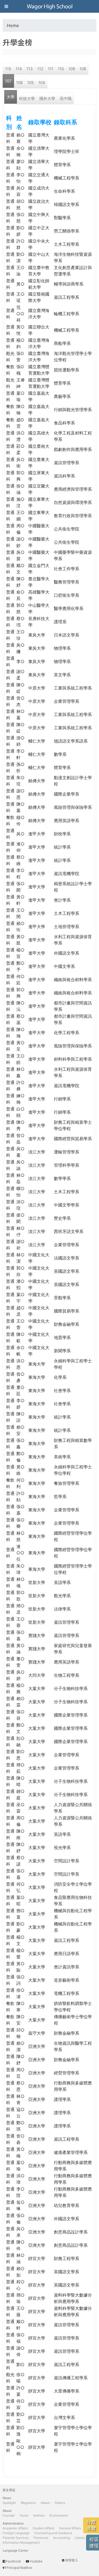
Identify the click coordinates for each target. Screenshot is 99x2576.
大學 (11, 97)
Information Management (21, 2542)
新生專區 (9, 2490)
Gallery (60, 2503)
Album (45, 2503)
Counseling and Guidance (53, 2533)
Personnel (41, 2538)
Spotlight (9, 2503)
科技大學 (27, 98)
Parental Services (16, 2538)
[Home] (50, 6)
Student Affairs (43, 2528)
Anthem (39, 2515)
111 (51, 69)
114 (19, 69)
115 (8, 69)
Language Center (15, 2550)
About (7, 2511)
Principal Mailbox (19, 2568)
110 (61, 69)
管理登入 (72, 2560)
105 (30, 83)
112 (40, 69)
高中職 (66, 98)
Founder (9, 2515)
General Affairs (70, 2528)
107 (8, 81)
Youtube (36, 2561)
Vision (24, 2515)
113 (30, 69)
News (7, 2498)
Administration (13, 2523)
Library (80, 2538)
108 (83, 69)
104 (42, 83)
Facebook (13, 2561)
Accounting (62, 2538)
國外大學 (47, 98)
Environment (59, 2515)
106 (19, 83)
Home (13, 25)
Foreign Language (16, 2533)
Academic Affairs (15, 2528)
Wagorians (28, 2503)
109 (72, 69)
